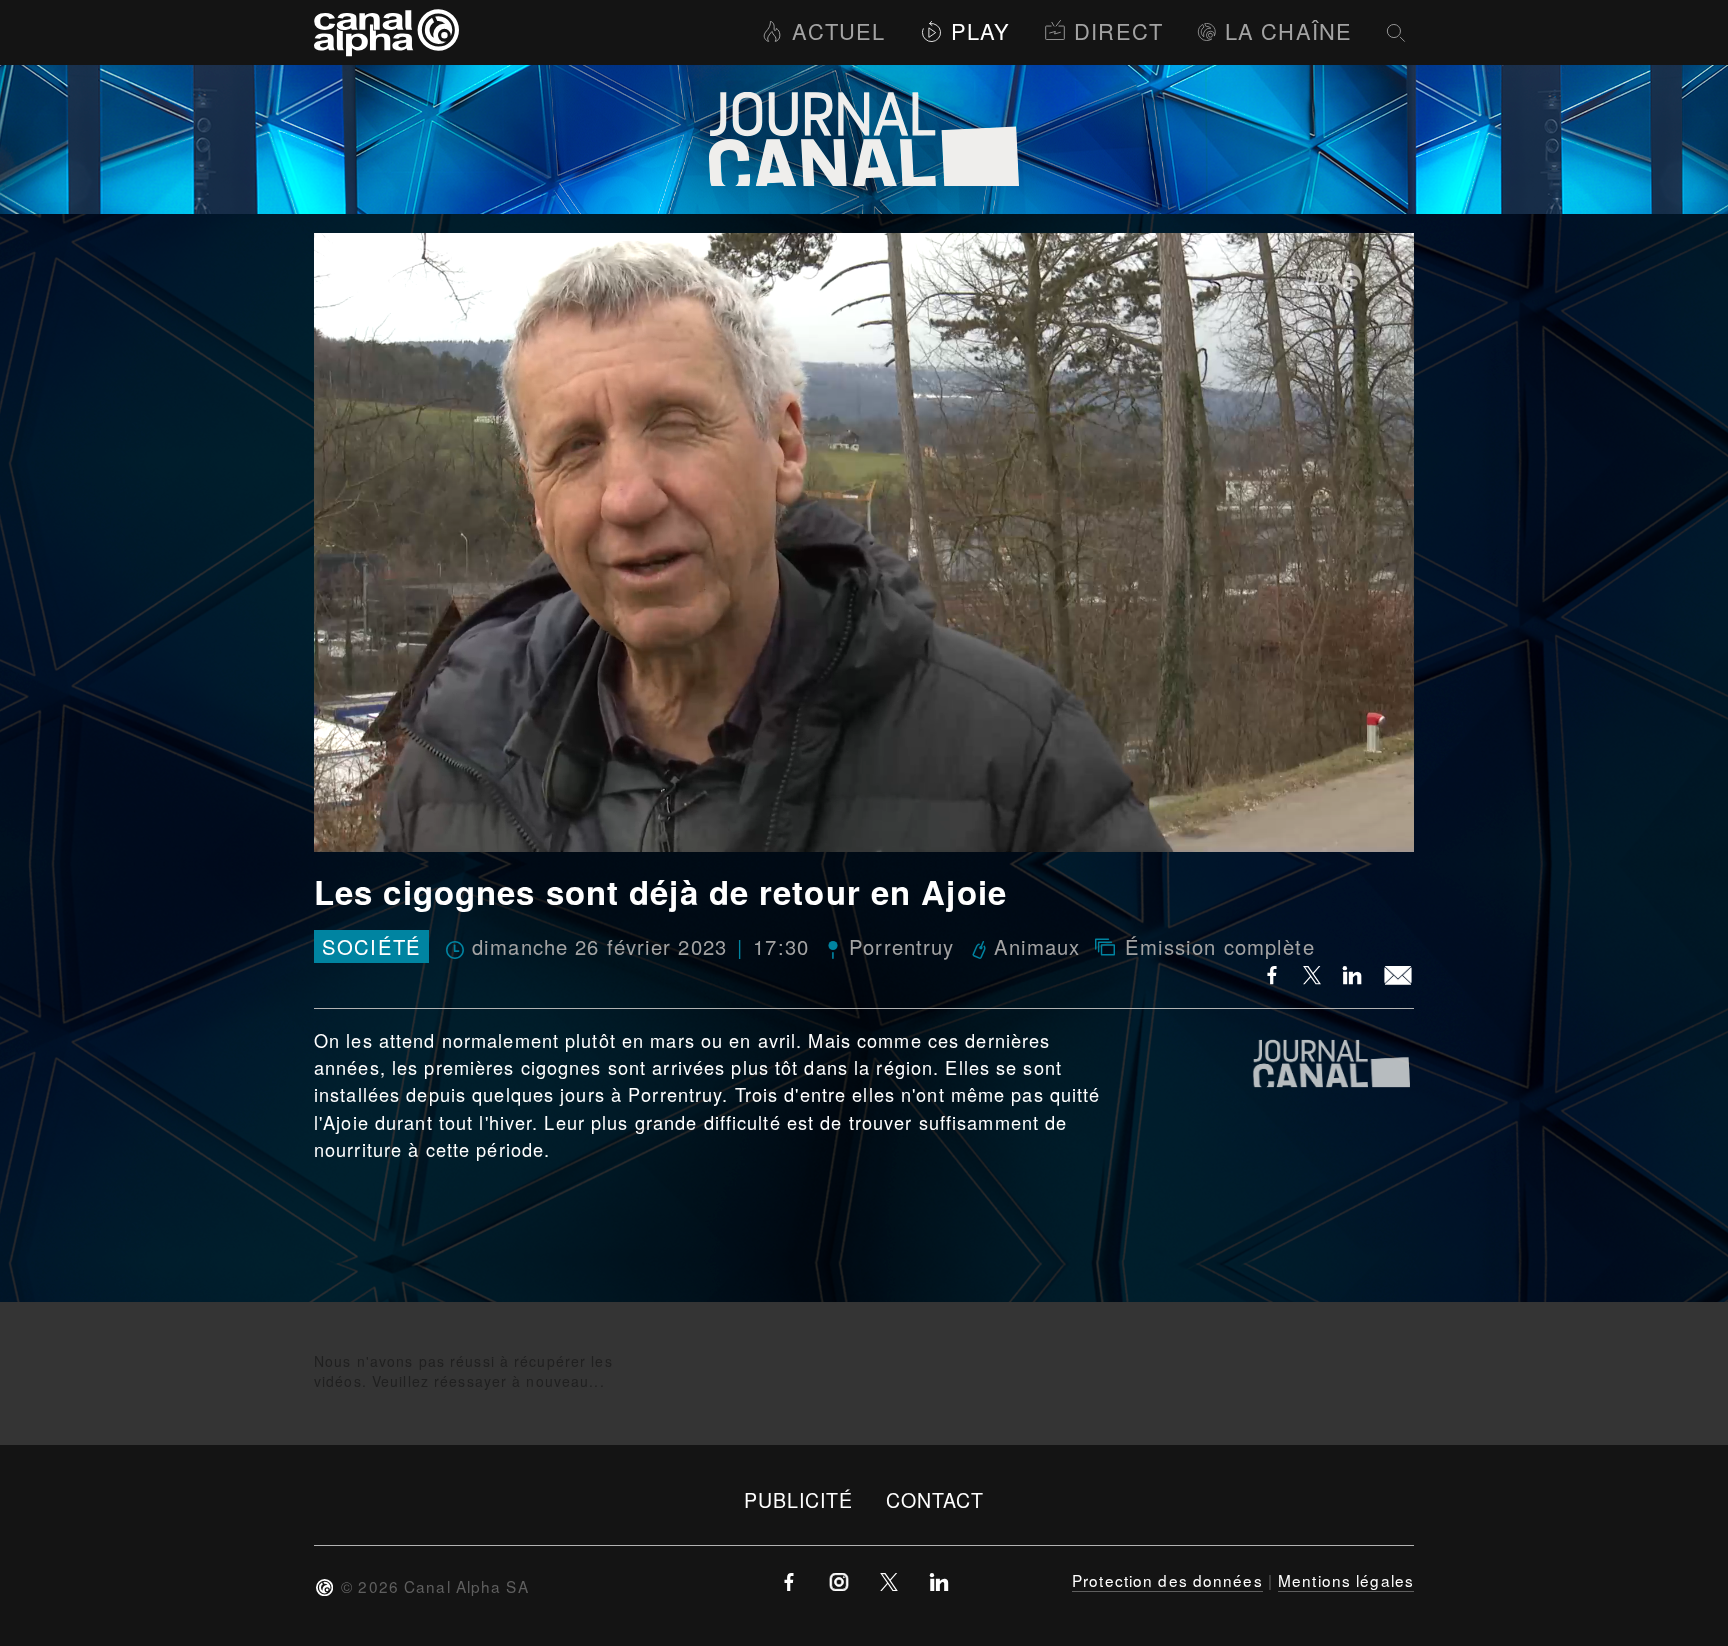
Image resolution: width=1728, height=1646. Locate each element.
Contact (935, 1499)
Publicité (799, 1499)
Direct (1118, 30)
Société (371, 946)
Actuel (838, 30)
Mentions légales (1346, 1580)
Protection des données (1167, 1580)
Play (980, 30)
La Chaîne (1288, 30)
